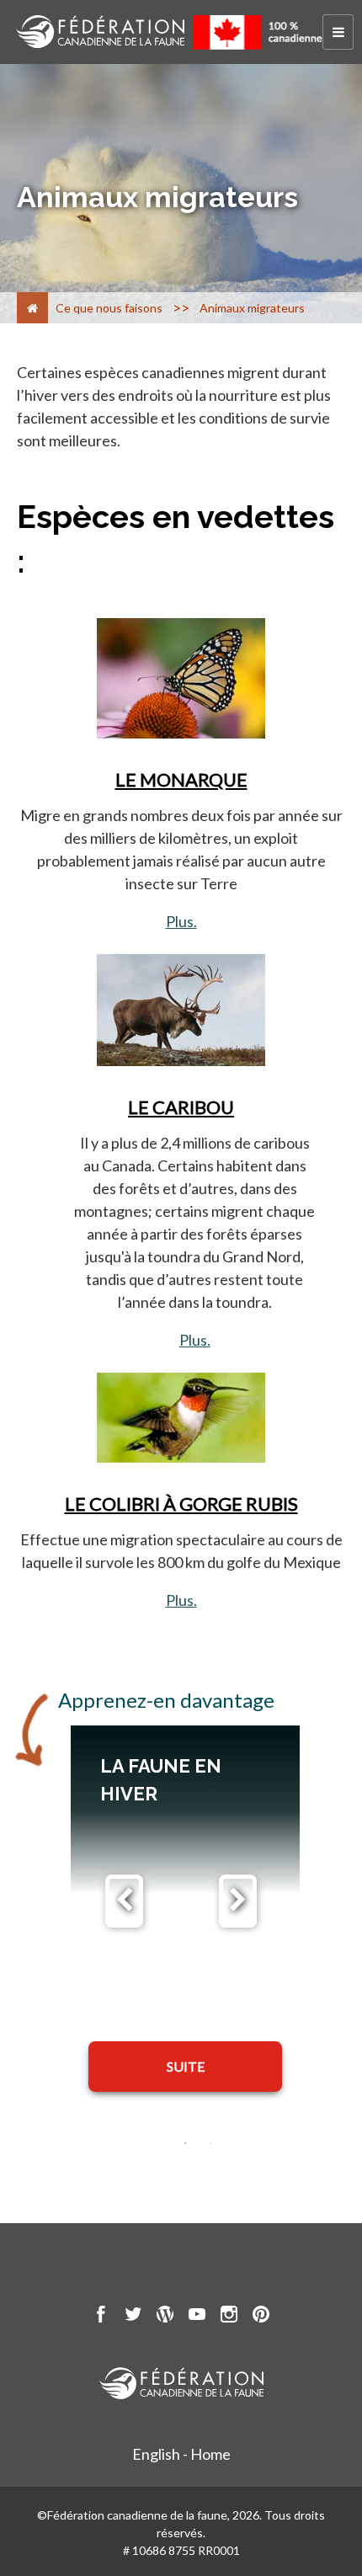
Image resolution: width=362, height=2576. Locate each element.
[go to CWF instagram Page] (229, 2317)
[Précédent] (124, 1901)
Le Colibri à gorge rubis (181, 1504)
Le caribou (181, 1107)
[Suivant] (238, 1901)
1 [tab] (185, 2143)
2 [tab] (210, 2143)
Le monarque (181, 779)
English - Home (181, 2454)
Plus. (181, 921)
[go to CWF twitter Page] (133, 2317)
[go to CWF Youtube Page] (197, 2317)
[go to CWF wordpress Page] (165, 2317)
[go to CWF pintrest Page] (261, 2317)
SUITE (186, 2066)
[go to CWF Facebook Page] (101, 2317)
